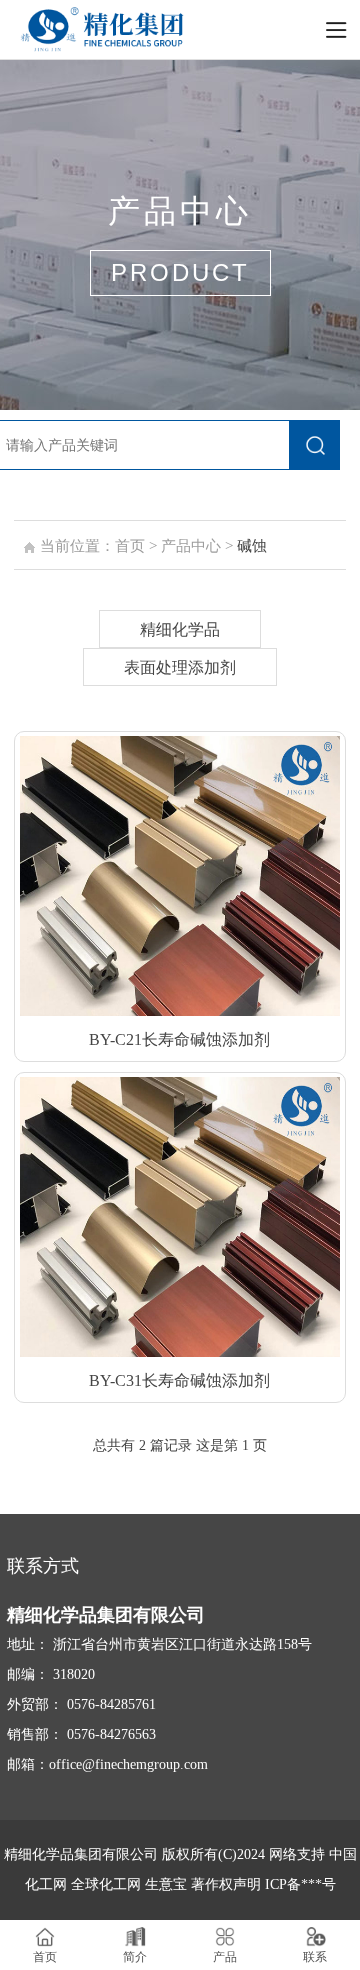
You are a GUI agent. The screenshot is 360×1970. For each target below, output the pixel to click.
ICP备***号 (300, 1884)
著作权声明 (228, 1884)
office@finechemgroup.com (128, 1764)
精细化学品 (180, 629)
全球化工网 (106, 1884)
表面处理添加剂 (180, 667)
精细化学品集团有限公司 (81, 1854)
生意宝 (166, 1884)
